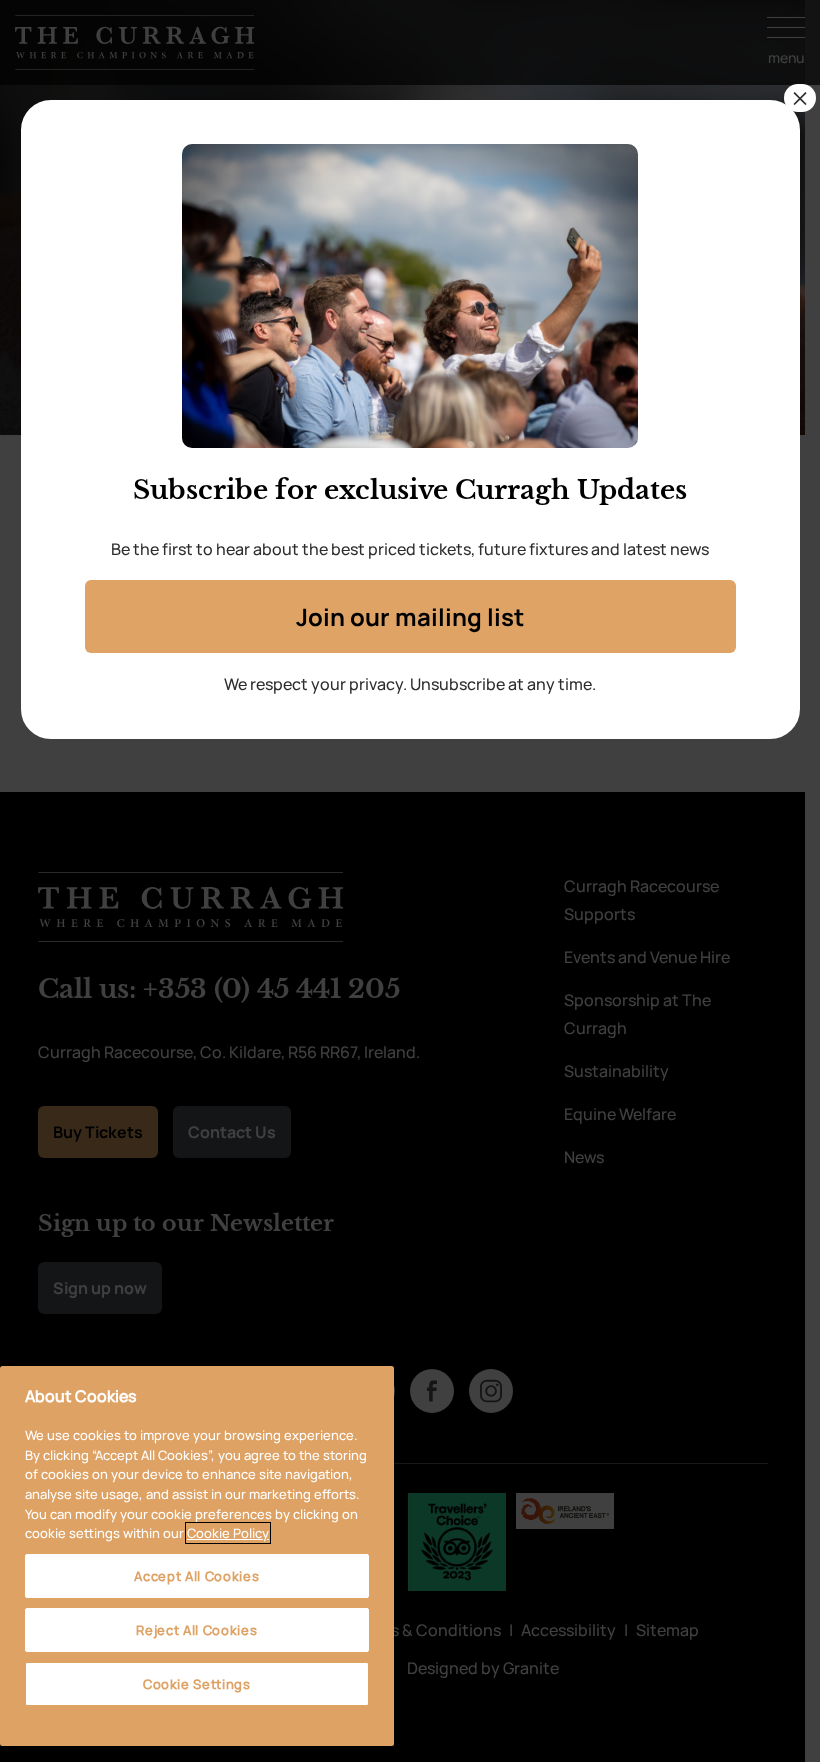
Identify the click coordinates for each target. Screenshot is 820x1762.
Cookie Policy (228, 1533)
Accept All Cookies (196, 1576)
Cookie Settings (197, 1684)
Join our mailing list (410, 616)
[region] (197, 1556)
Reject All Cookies (196, 1630)
